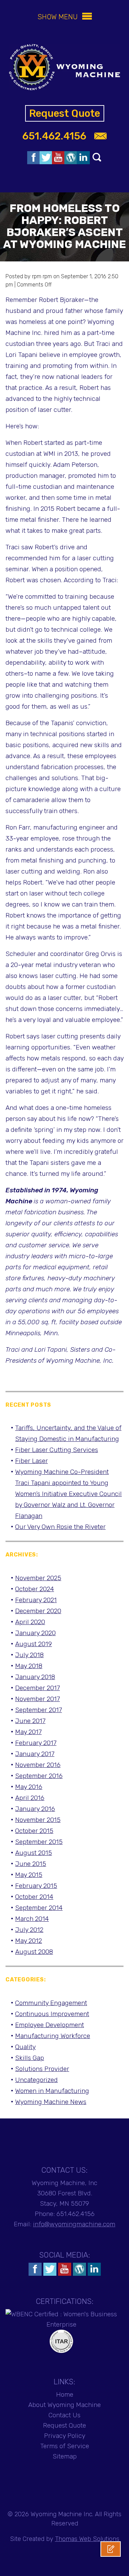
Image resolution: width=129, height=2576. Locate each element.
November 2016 (38, 1765)
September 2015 (39, 1842)
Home (65, 2394)
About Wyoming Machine (64, 2405)
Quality (25, 2047)
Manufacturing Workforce (53, 2036)
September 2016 (39, 1776)
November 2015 (38, 1820)
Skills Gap (30, 2058)
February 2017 (36, 1743)
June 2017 (30, 1721)
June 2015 (31, 1864)
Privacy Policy (65, 2436)
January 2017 (35, 1754)
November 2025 (38, 1578)
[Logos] (34, 158)
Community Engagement (51, 2003)
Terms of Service (65, 2446)
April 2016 (30, 1798)
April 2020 (30, 1622)
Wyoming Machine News (51, 2102)
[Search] (97, 157)
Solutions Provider (42, 2069)
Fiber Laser (31, 1461)
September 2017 (39, 1710)
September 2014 (39, 1908)
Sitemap (65, 2456)
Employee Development (50, 2025)
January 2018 (35, 1677)
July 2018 (29, 1655)
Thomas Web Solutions (87, 2539)
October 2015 (34, 1831)
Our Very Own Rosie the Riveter (60, 1527)
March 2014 (32, 1919)
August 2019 (34, 1644)
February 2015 (36, 1886)
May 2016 (29, 1787)
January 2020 (35, 1633)
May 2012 (29, 1941)
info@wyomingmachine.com (74, 2224)
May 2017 (28, 1732)
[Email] (100, 136)
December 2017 (37, 1688)
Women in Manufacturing (52, 2091)
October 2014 (34, 1897)
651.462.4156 (54, 136)
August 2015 (34, 1853)
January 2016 (35, 1809)
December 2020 (38, 1611)
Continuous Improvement (52, 2014)
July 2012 (29, 1930)
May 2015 (29, 1875)
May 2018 (29, 1666)
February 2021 (36, 1600)
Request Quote (65, 113)
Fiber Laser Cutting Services (57, 1450)
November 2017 (37, 1699)
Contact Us (64, 2415)
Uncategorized (36, 2080)
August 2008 (34, 1952)
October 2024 (35, 1589)
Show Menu (58, 17)
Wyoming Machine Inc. (62, 2514)
